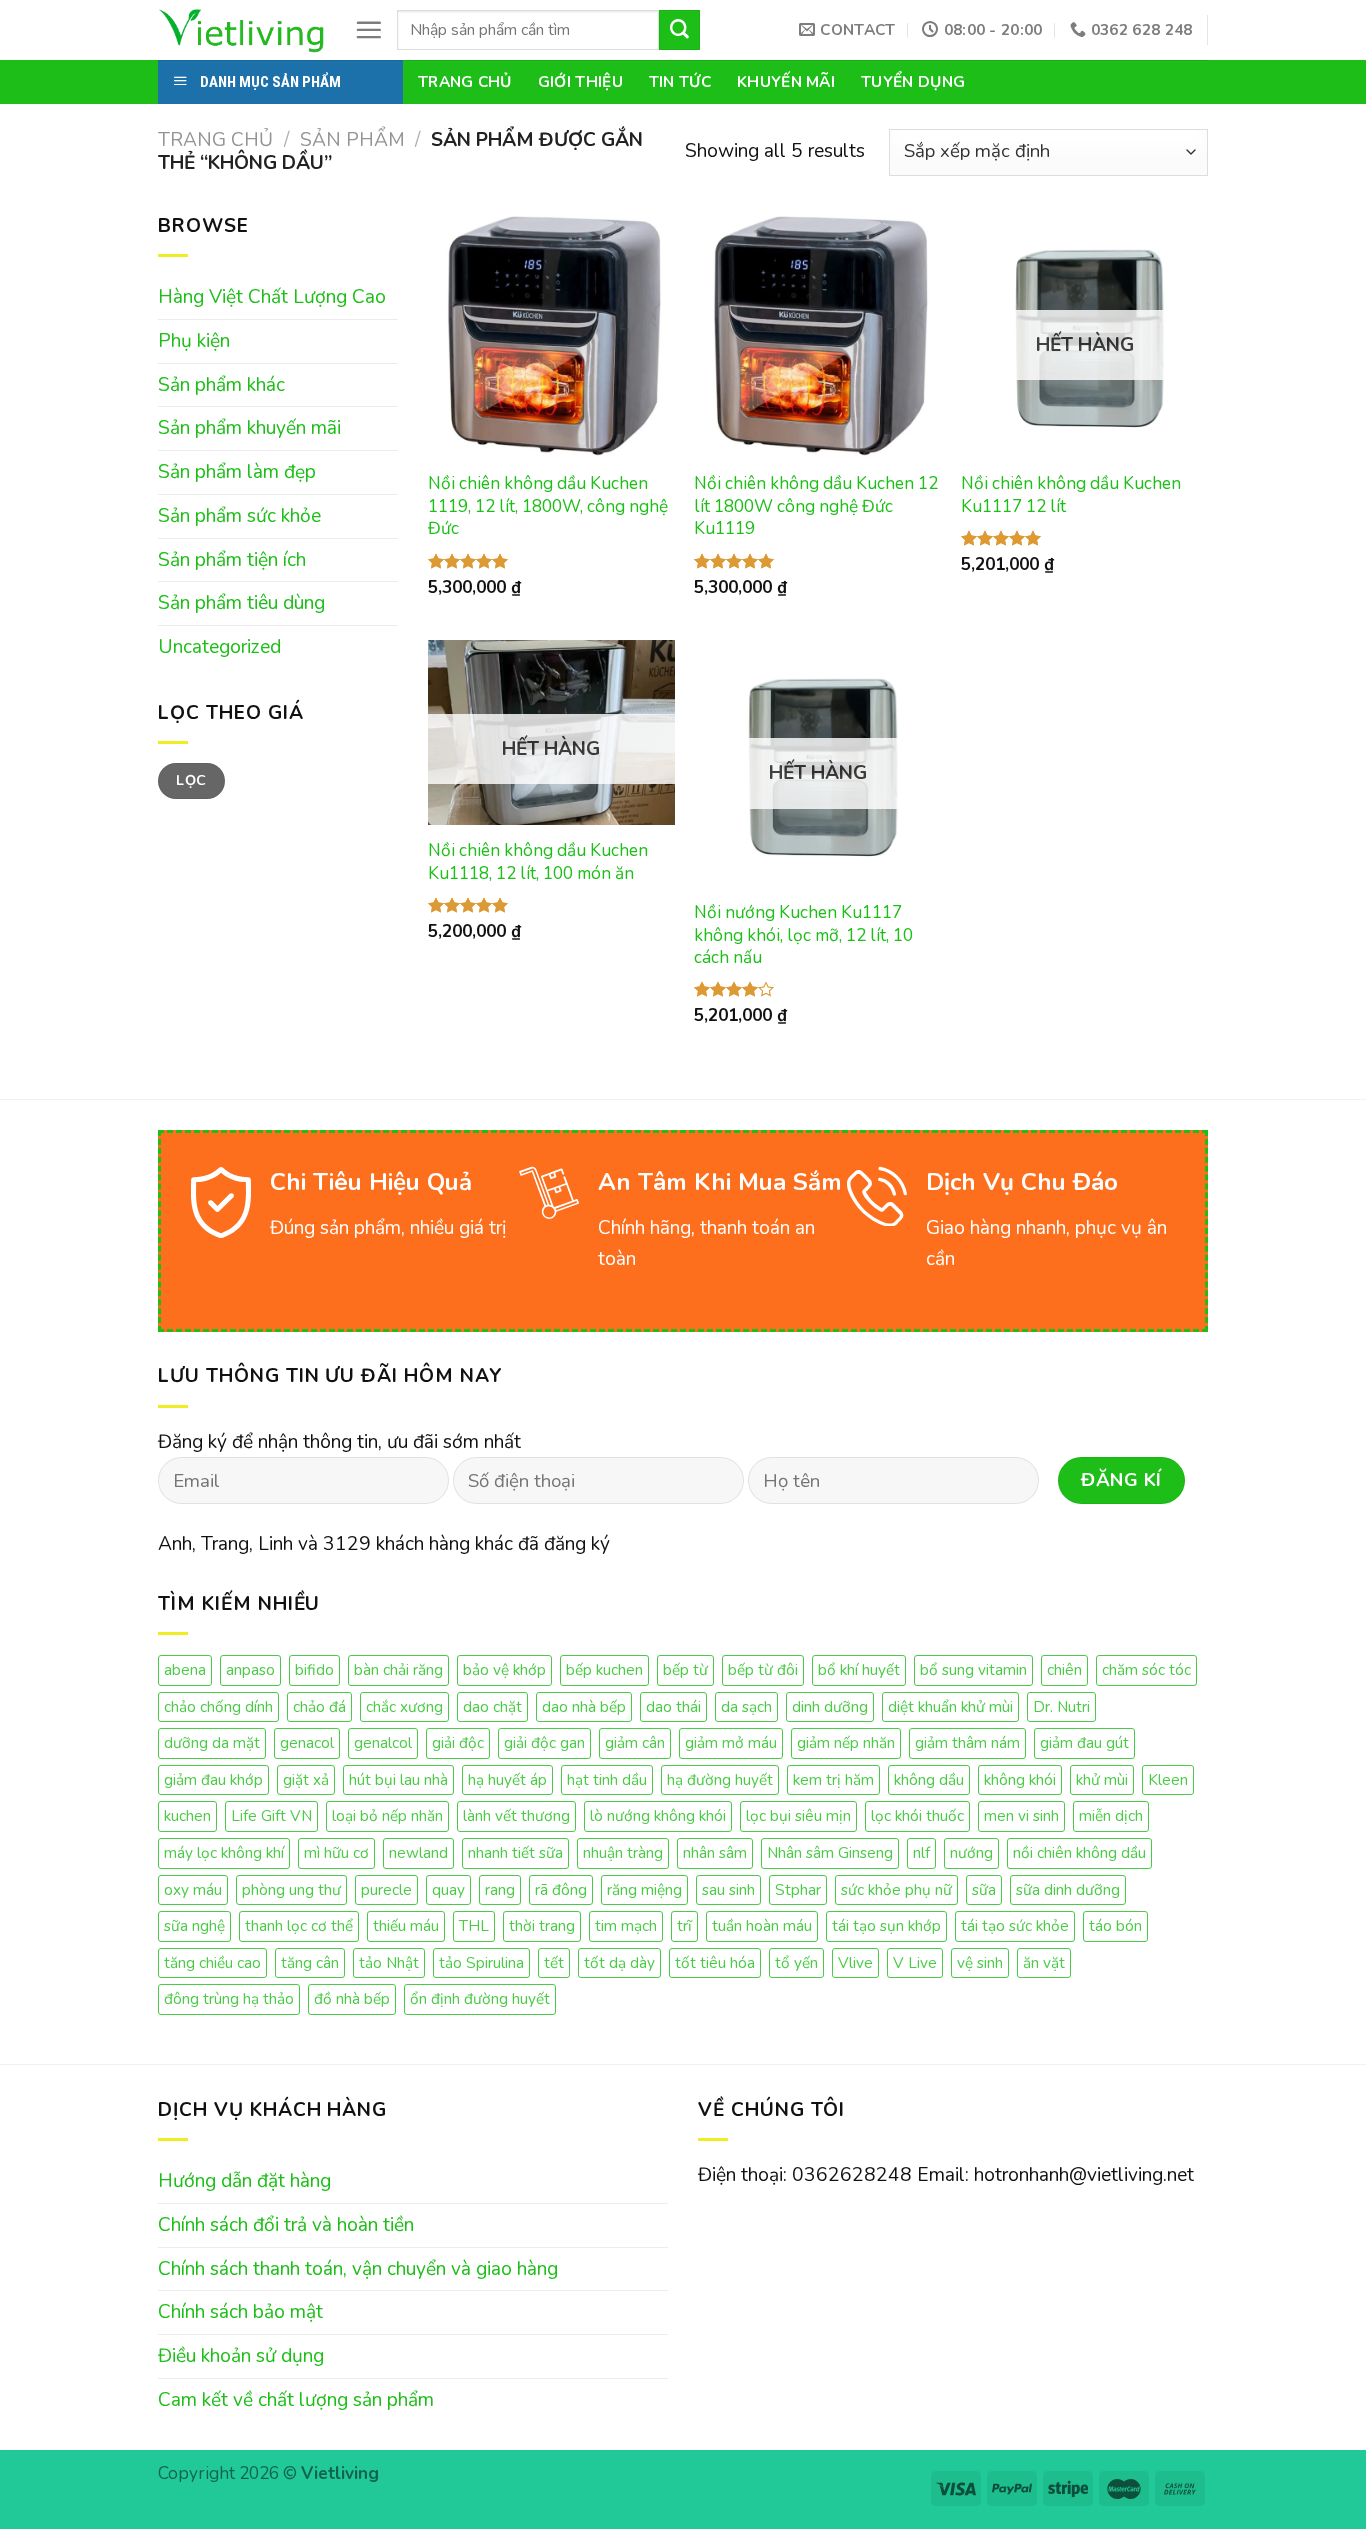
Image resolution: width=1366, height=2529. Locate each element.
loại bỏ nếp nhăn (387, 1815)
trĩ (684, 1925)
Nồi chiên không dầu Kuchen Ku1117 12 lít (1071, 495)
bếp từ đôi (763, 1669)
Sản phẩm (352, 140)
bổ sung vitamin (973, 1669)
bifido (314, 1669)
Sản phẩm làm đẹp (237, 472)
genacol (307, 1742)
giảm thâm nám (967, 1742)
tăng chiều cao (212, 1962)
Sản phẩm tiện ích (232, 560)
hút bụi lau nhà (398, 1779)
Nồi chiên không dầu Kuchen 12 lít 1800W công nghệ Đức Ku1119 (816, 506)
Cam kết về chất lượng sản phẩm (296, 2400)
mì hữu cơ (336, 1852)
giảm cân (635, 1742)
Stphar (798, 1889)
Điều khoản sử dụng (241, 2356)
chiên (1064, 1669)
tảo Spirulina (481, 1962)
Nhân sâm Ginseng (830, 1852)
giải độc (458, 1742)
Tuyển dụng (913, 81)
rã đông (561, 1889)
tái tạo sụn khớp (886, 1925)
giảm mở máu (731, 1742)
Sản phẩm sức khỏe (239, 516)
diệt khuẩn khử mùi (950, 1706)
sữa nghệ (194, 1925)
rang (500, 1889)
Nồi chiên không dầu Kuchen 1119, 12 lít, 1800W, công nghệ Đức (548, 506)
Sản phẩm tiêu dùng (241, 603)
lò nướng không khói (658, 1815)
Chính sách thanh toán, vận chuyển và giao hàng (358, 2269)
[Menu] (368, 29)
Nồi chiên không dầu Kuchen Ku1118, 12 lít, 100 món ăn (538, 862)
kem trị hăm (833, 1779)
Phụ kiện (194, 341)
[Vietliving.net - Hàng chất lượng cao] (241, 30)
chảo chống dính (218, 1706)
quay (448, 1889)
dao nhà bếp (584, 1706)
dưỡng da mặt (212, 1742)
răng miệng (644, 1889)
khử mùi (1102, 1779)
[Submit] (679, 30)
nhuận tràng (623, 1852)
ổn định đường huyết (480, 1998)
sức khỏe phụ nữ (896, 1889)
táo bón (1115, 1925)
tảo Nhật (389, 1962)
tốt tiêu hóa (715, 1962)
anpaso (250, 1669)
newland (418, 1852)
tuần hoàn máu (762, 1925)
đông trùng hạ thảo (229, 1998)
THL (474, 1925)
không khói (1020, 1779)
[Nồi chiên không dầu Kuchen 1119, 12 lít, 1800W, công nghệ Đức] (551, 334)
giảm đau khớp (213, 1779)
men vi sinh (1021, 1815)
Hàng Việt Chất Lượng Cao (272, 297)
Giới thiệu (580, 81)
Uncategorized (219, 647)
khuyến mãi (786, 81)
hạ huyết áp (507, 1779)
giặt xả (306, 1779)
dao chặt (492, 1706)
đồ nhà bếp (352, 1998)
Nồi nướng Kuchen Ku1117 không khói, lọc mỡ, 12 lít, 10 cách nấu (803, 935)
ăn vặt (1044, 1962)
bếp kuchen (604, 1669)
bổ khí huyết (859, 1669)
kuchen (187, 1815)
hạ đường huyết (720, 1779)
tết (554, 1962)
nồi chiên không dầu (1079, 1852)
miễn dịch (1111, 1815)
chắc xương (404, 1706)
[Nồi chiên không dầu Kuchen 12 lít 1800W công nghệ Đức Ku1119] (817, 334)
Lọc (191, 780)
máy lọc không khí (224, 1852)
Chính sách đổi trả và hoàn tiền (286, 2225)
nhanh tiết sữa (515, 1852)
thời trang (542, 1925)
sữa (984, 1889)
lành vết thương (516, 1815)
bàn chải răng (398, 1669)
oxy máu (193, 1889)
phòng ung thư (291, 1889)
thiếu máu (406, 1925)
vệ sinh (980, 1962)
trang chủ (465, 81)
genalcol (383, 1742)
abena (185, 1669)
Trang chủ (215, 140)
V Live (915, 1962)
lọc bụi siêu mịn (798, 1815)
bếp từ (685, 1669)
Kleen (1168, 1779)
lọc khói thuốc (917, 1815)
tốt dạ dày (619, 1962)
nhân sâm (715, 1852)
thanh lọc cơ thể (299, 1925)
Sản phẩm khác (221, 385)
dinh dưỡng (830, 1706)
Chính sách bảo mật (240, 2312)
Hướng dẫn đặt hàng (244, 2181)
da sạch (746, 1706)
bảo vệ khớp (504, 1669)
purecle (386, 1889)
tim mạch (626, 1925)
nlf (921, 1852)
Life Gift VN (271, 1815)
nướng (971, 1852)
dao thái (673, 1706)
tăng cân (310, 1962)
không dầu (929, 1779)
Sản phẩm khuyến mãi (249, 428)
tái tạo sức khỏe (1015, 1925)
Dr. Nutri (1061, 1706)
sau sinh (728, 1889)
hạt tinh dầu (607, 1779)
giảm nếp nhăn (846, 1742)
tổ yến (796, 1962)
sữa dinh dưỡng (1068, 1889)
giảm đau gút (1084, 1742)
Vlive (855, 1962)
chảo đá (319, 1706)
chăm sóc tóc (1146, 1669)
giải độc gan (544, 1742)
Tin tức (680, 81)
